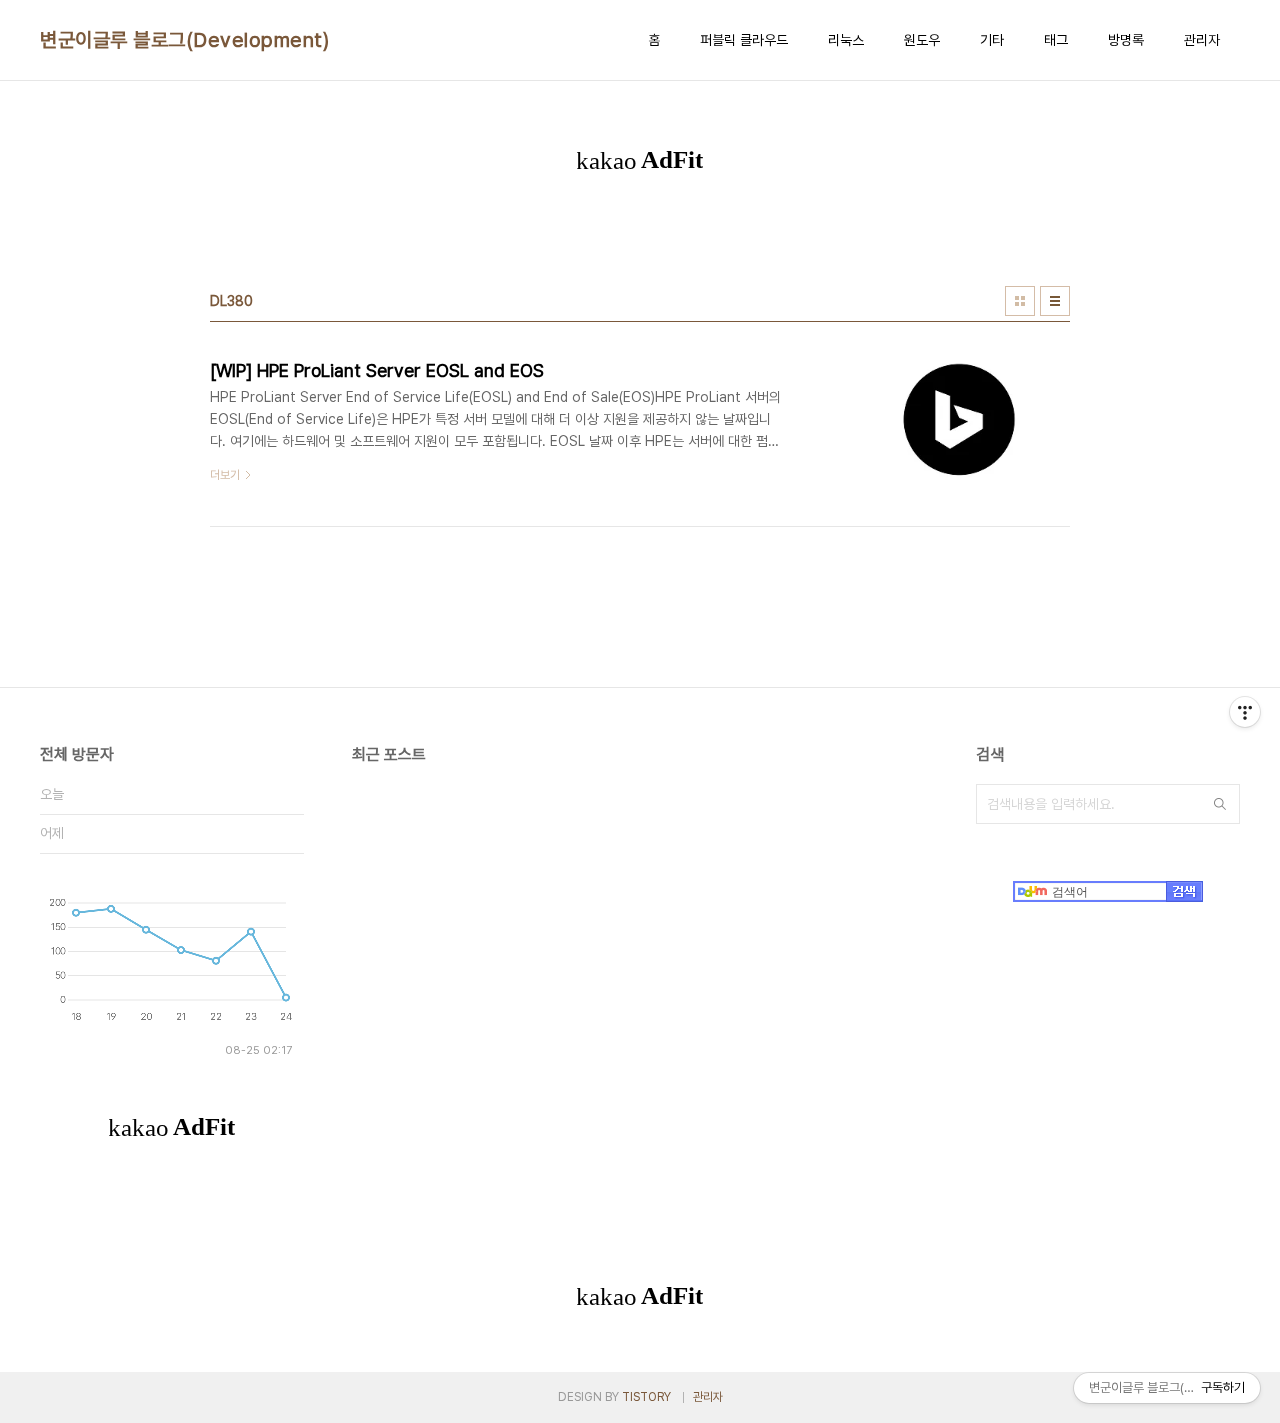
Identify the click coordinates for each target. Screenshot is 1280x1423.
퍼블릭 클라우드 (744, 40)
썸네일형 (1020, 301)
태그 (1056, 40)
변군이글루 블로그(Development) (184, 40)
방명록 (1126, 40)
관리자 (1202, 40)
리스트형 (1055, 301)
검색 (1220, 804)
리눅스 (846, 40)
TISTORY (646, 1397)
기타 (992, 40)
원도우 (922, 40)
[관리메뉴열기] (1245, 712)
